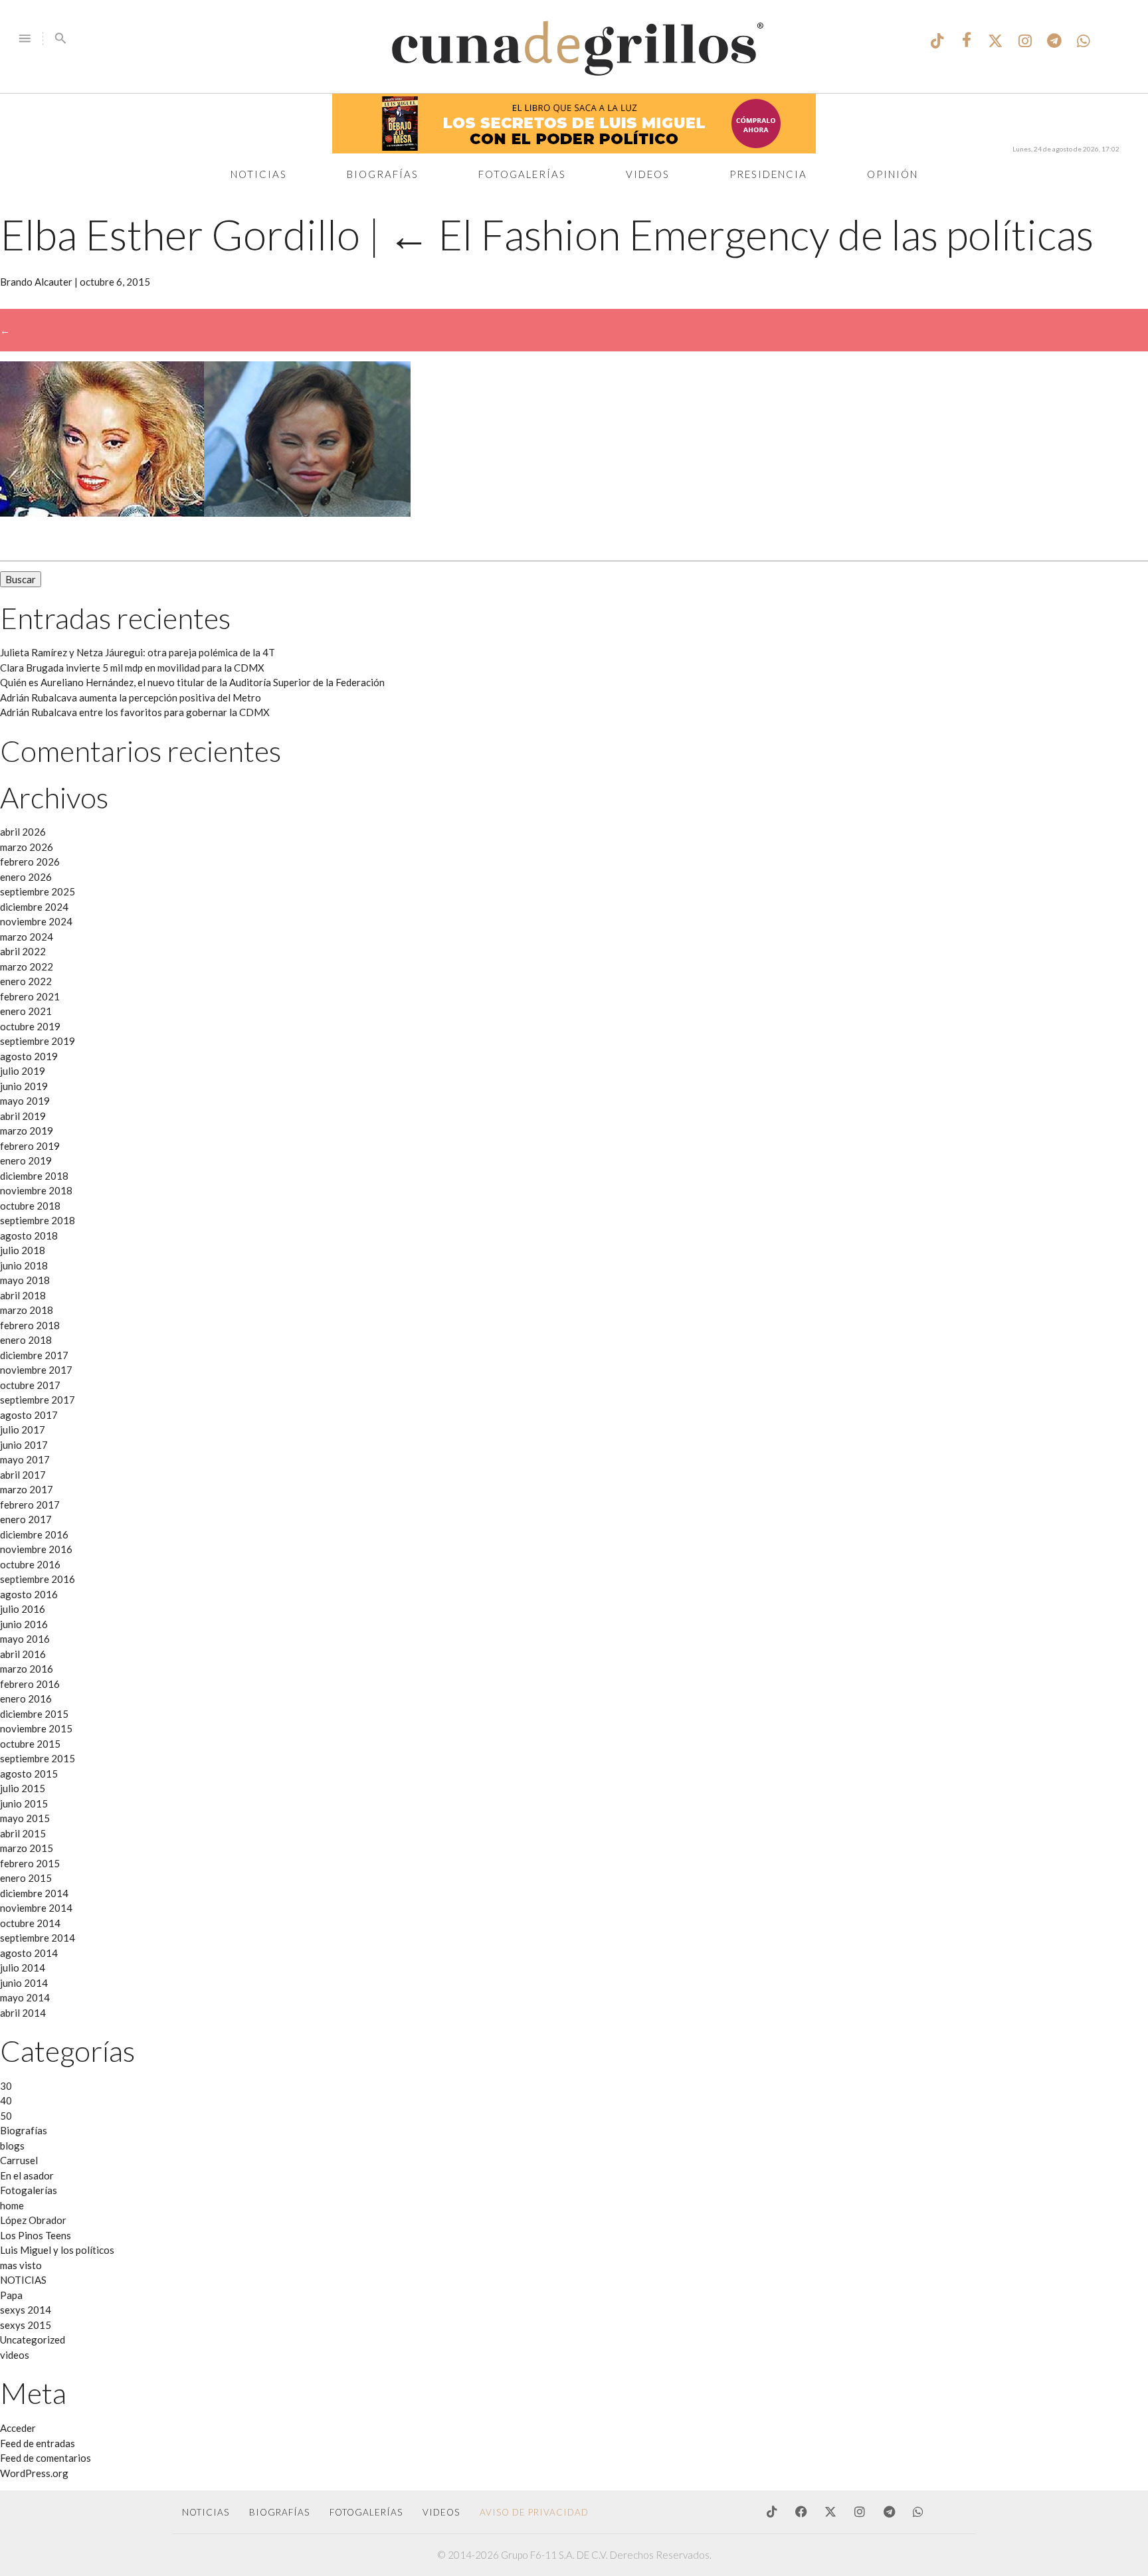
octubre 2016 (30, 1564)
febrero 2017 (30, 1505)
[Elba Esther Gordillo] (205, 513)
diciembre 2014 (34, 1893)
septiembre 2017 (38, 1400)
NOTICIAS (23, 2280)
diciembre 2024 (34, 907)
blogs (12, 2146)
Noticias (259, 174)
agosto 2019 (29, 1056)
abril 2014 (23, 2013)
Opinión (893, 174)
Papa (11, 2295)
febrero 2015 (30, 1863)
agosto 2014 (29, 1953)
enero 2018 (26, 1340)
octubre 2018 (30, 1206)
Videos (648, 174)
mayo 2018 (25, 1280)
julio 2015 (23, 1788)
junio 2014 (24, 1983)
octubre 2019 (30, 1026)
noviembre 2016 (36, 1549)
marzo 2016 (27, 1669)
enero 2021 (26, 1011)
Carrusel (19, 2160)
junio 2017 (24, 1445)
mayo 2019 (25, 1101)
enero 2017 (26, 1519)
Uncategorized (33, 2340)
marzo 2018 (27, 1310)
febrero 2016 (30, 1684)
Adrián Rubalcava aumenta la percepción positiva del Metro (131, 697)
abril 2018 (23, 1295)
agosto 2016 (29, 1594)
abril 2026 (23, 832)
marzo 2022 (27, 966)
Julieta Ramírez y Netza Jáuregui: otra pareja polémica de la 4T (138, 652)
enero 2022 (26, 981)
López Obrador (33, 2220)
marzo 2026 (27, 847)
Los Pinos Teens (36, 2235)
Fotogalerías (522, 174)
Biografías (383, 174)
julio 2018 (23, 1250)
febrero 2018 (30, 1325)
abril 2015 (23, 1833)
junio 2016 (24, 1624)
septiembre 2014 (38, 1938)
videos (15, 2355)
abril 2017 (23, 1475)
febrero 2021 (30, 996)
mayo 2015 (25, 1818)
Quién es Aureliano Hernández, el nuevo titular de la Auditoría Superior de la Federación (192, 682)
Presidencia (768, 174)
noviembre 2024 (36, 921)
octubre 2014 (30, 1923)
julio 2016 (23, 1609)
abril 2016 (23, 1654)
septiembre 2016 (38, 1579)
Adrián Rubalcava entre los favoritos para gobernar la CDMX (135, 712)
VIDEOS (441, 2512)
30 (6, 2086)
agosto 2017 (29, 1415)
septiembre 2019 (38, 1041)
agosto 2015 (29, 1774)
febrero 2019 (30, 1146)
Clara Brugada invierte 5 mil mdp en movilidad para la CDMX (132, 668)
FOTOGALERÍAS (366, 2512)
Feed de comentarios (46, 2458)
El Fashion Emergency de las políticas (741, 234)
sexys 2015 (26, 2325)
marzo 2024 (27, 937)
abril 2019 (23, 1116)
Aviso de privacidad (534, 2512)
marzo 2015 (27, 1848)
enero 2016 (26, 1699)
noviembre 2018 (36, 1190)
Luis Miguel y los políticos (57, 2250)
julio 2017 (23, 1429)
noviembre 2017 (36, 1370)
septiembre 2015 (38, 1758)
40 (6, 2100)
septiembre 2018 (38, 1220)
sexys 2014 (26, 2310)
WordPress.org (34, 2473)
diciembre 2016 (34, 1534)
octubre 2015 (30, 1744)
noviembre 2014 (36, 1908)
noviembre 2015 (36, 1728)
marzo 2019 (27, 1131)
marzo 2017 (27, 1489)
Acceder (18, 2428)
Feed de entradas (38, 2443)
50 (6, 2116)
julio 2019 (23, 1071)
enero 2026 (26, 877)
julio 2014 (23, 1968)
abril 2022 (23, 951)
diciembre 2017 (34, 1355)
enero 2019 (26, 1160)
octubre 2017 (30, 1385)
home (12, 2205)
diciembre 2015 (34, 1714)
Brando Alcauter (36, 282)
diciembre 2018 (34, 1176)
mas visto (21, 2265)
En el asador (27, 2175)
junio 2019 (24, 1086)
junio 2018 (24, 1265)
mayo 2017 (25, 1459)
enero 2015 (26, 1878)
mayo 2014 (25, 1997)
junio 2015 (24, 1803)
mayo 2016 (25, 1639)
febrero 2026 (30, 862)
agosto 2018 (29, 1236)
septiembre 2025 (38, 891)
